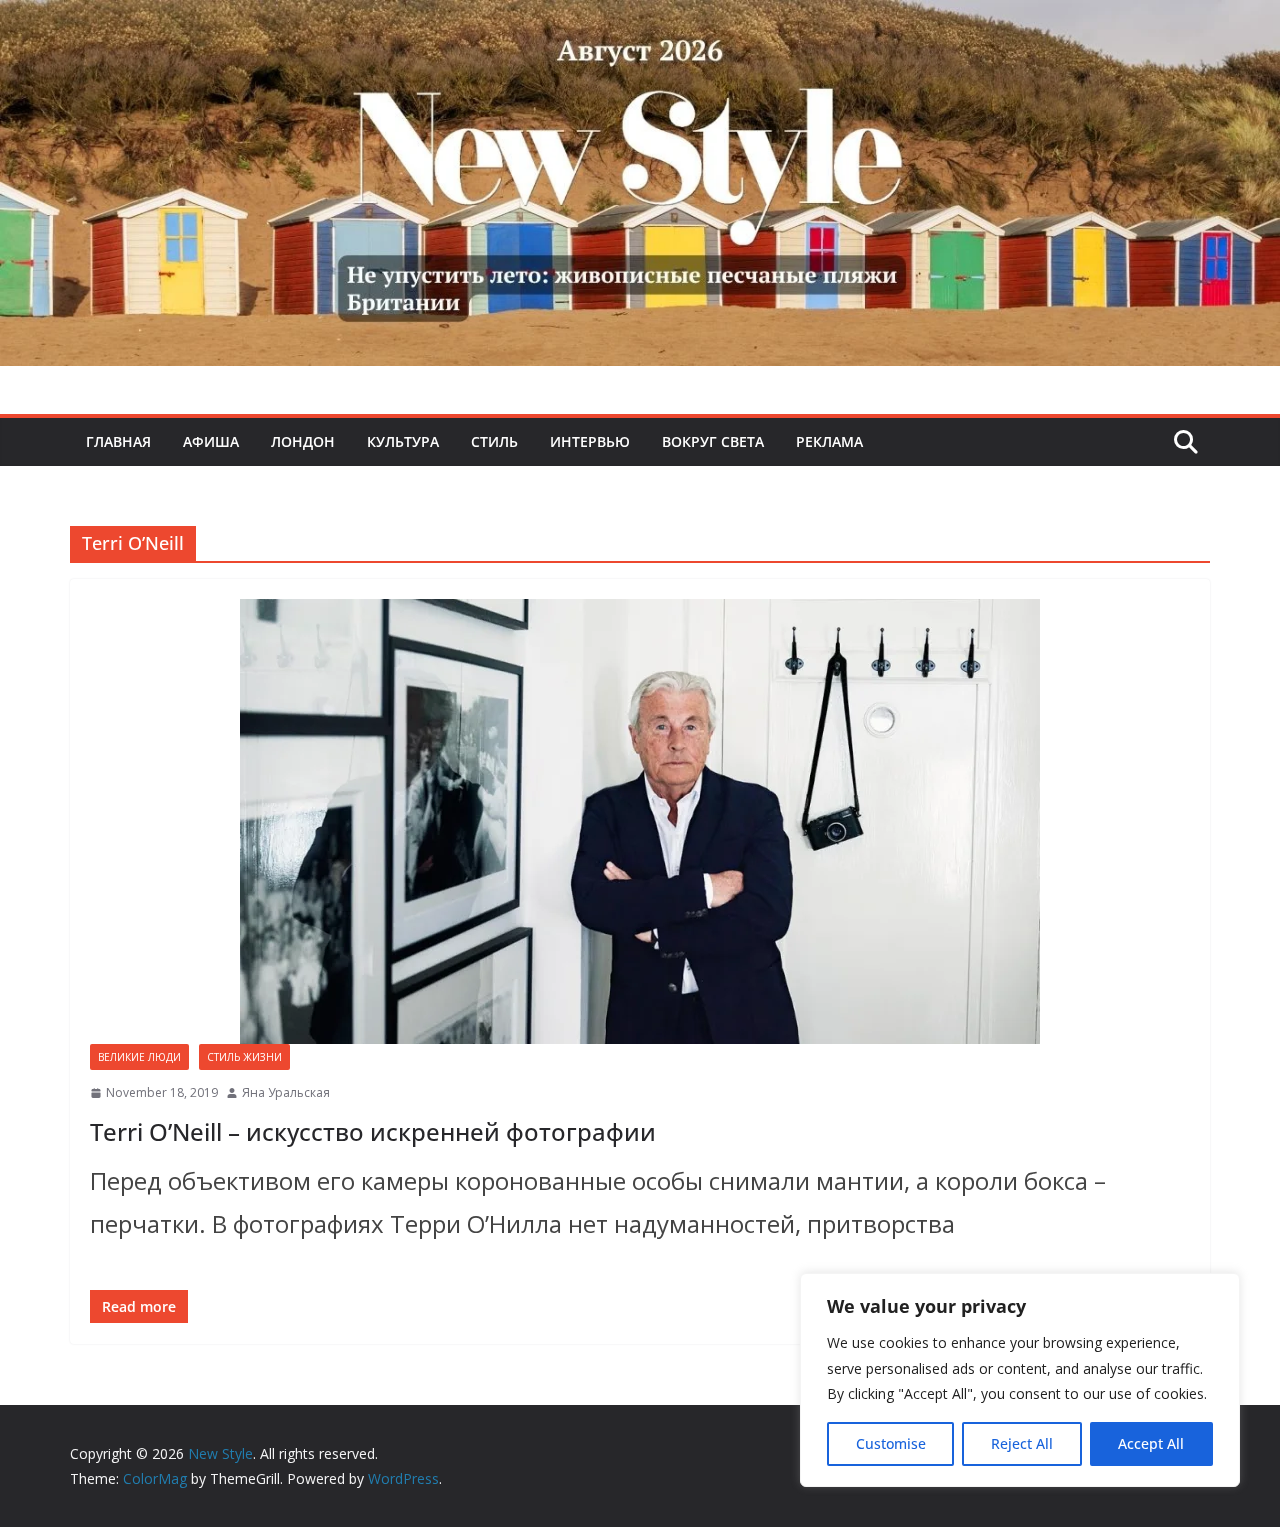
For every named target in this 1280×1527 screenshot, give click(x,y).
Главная (118, 441)
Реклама (829, 441)
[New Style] (640, 21)
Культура (403, 441)
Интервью (590, 441)
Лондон (303, 441)
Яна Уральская (286, 1092)
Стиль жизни (244, 1057)
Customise (891, 1443)
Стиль (494, 441)
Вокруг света (713, 441)
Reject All (1022, 1443)
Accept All (1151, 1443)
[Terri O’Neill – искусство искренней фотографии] (640, 821)
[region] (1020, 1380)
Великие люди (139, 1057)
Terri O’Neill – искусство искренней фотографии (373, 1131)
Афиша (211, 441)
